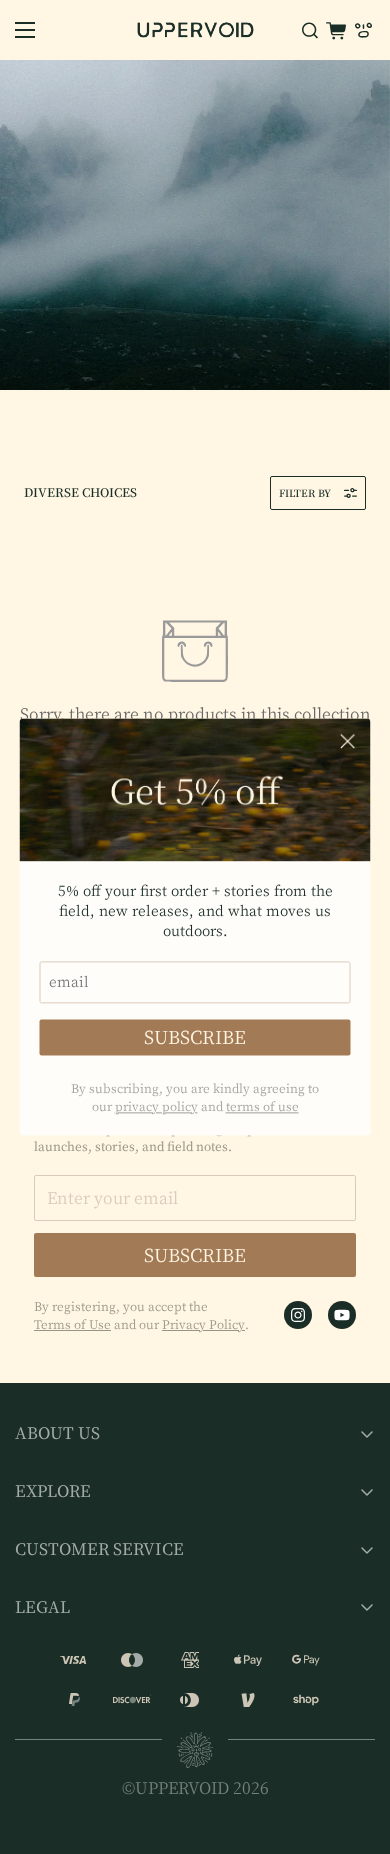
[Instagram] (298, 1315)
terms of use (262, 1107)
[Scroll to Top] (354, 1748)
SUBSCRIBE (195, 1038)
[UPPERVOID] (195, 30)
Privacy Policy (203, 1324)
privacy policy (156, 1107)
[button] (336, 30)
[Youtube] (342, 1315)
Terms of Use (72, 1324)
